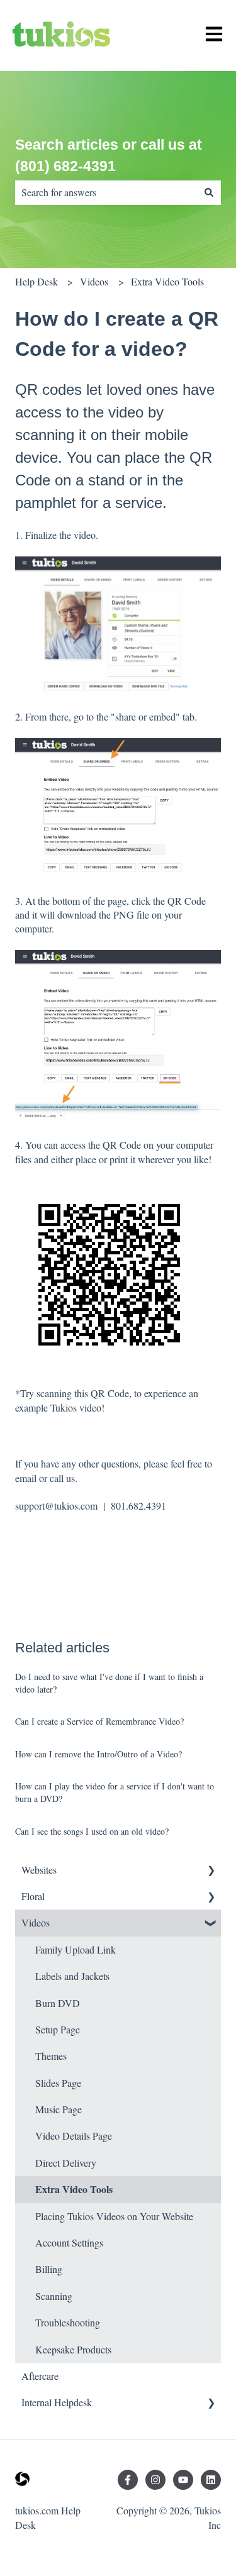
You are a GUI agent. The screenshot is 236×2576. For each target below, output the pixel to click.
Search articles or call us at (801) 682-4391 (109, 156)
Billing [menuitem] (49, 2269)
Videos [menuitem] (36, 1922)
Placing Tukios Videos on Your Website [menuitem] (114, 2216)
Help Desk (37, 281)
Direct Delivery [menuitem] (66, 2163)
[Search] (209, 192)
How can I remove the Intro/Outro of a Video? (98, 1754)
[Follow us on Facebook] (128, 2480)
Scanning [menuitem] (54, 2296)
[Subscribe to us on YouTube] (183, 2480)
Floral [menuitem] (33, 1896)
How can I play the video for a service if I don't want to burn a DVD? (115, 1792)
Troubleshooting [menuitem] (68, 2322)
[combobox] (106, 192)
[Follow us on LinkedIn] (211, 2480)
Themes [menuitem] (51, 2056)
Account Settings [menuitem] (69, 2242)
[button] (211, 1871)
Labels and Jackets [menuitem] (72, 1976)
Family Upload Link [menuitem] (76, 1949)
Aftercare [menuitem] (40, 2376)
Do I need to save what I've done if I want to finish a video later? (109, 1683)
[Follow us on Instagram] (155, 2480)
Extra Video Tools (167, 281)
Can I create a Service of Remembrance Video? (99, 1721)
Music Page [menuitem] (59, 2109)
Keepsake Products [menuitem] (73, 2349)
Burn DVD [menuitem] (58, 2003)
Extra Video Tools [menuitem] (74, 2189)
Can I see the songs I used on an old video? (92, 1831)
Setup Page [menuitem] (58, 2029)
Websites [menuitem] (39, 1870)
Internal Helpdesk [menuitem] (57, 2402)
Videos (94, 281)
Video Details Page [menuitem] (74, 2136)
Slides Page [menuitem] (58, 2083)
